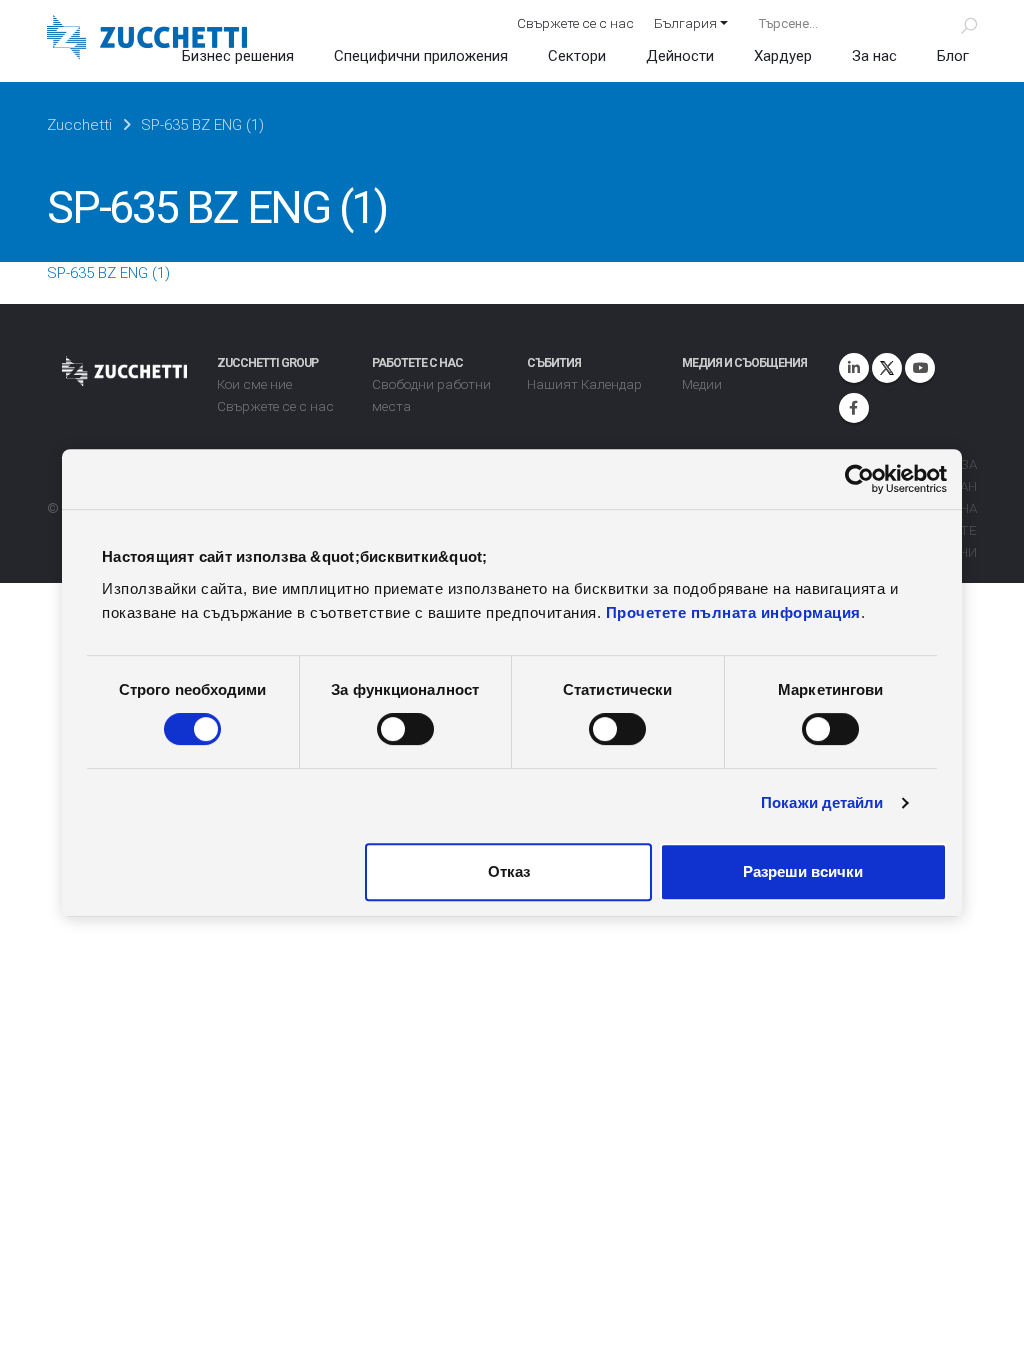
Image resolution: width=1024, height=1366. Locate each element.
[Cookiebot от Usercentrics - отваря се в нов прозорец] (859, 479)
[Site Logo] (147, 39)
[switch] (405, 729)
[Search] (957, 23)
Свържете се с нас (575, 23)
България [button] (685, 23)
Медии (702, 384)
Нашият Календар (584, 384)
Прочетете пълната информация (733, 612)
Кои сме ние (254, 384)
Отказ (509, 871)
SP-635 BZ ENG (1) (108, 273)
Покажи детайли (822, 802)
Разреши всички (803, 871)
